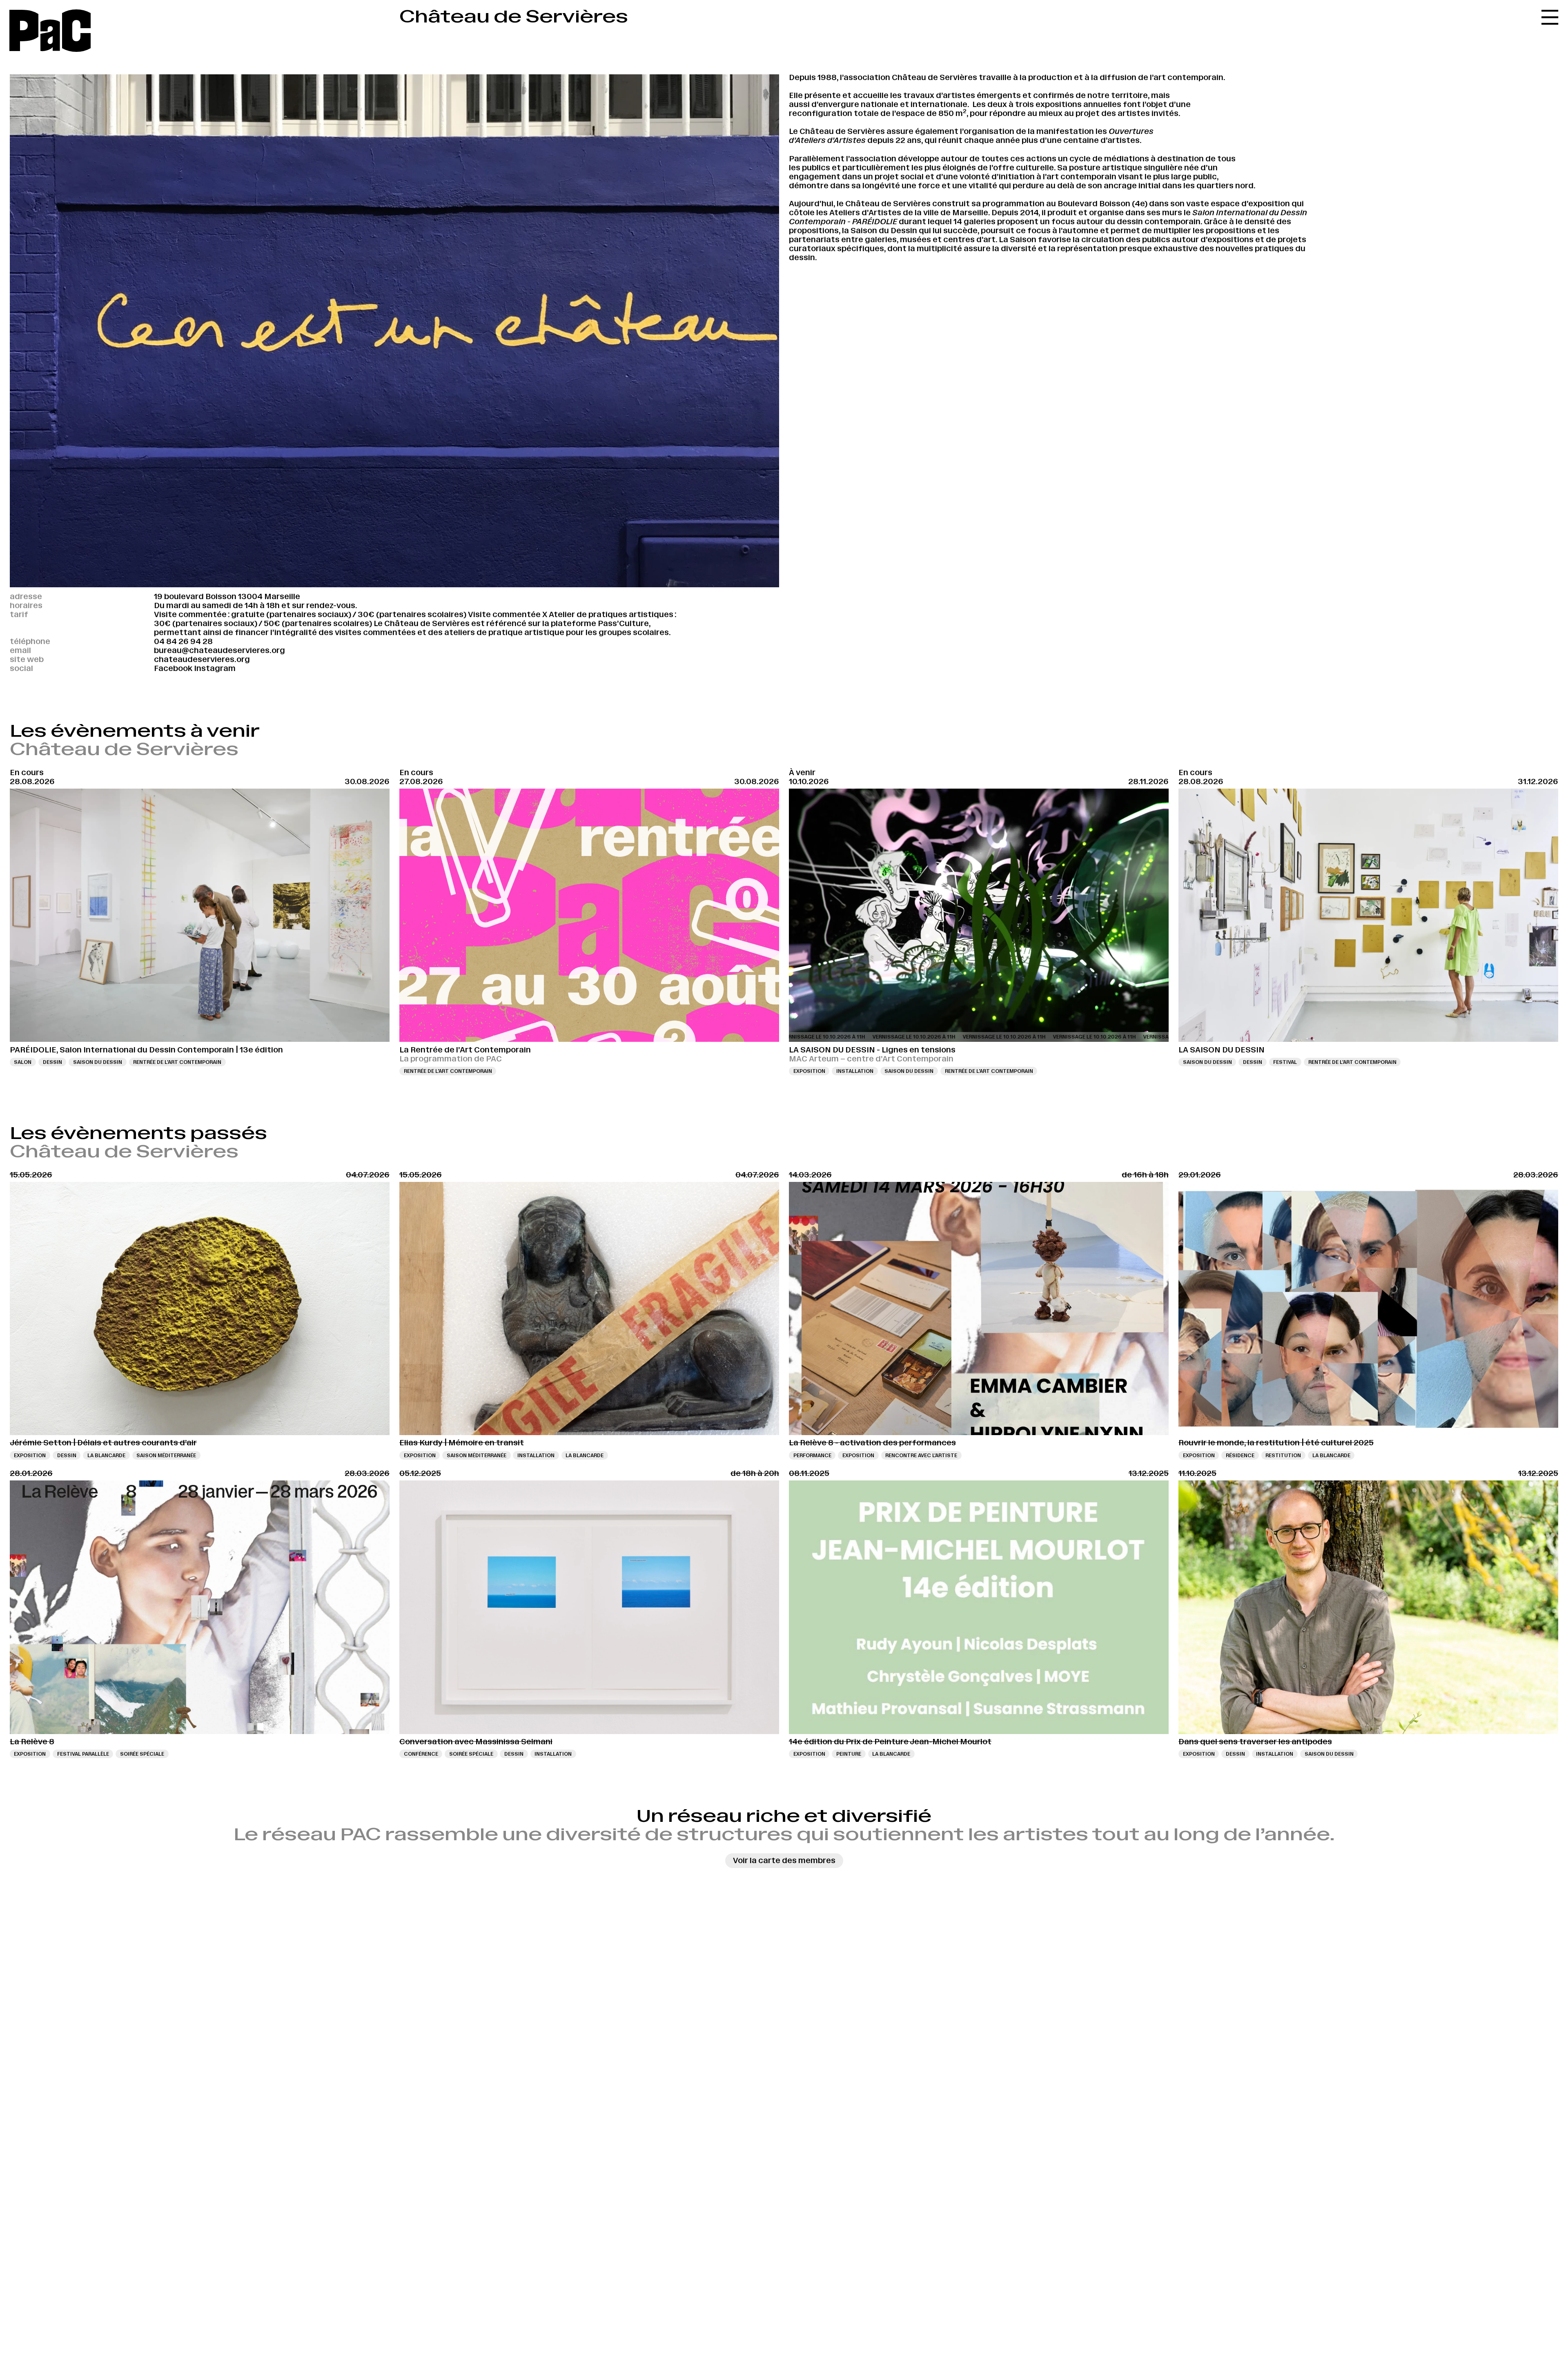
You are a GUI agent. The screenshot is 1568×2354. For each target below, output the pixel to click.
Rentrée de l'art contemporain (177, 1062)
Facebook (173, 668)
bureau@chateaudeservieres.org (219, 650)
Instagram (215, 668)
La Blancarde (106, 1455)
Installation (855, 1071)
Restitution (1283, 1455)
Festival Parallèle (83, 1754)
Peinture (849, 1754)
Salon (23, 1062)
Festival (1285, 1062)
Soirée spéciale (142, 1754)
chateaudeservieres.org (202, 659)
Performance (812, 1455)
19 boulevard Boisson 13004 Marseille (227, 596)
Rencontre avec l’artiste (921, 1455)
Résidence (1240, 1455)
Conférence (421, 1754)
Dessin (52, 1062)
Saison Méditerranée (166, 1455)
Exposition (809, 1071)
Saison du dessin (98, 1062)
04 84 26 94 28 (183, 641)
